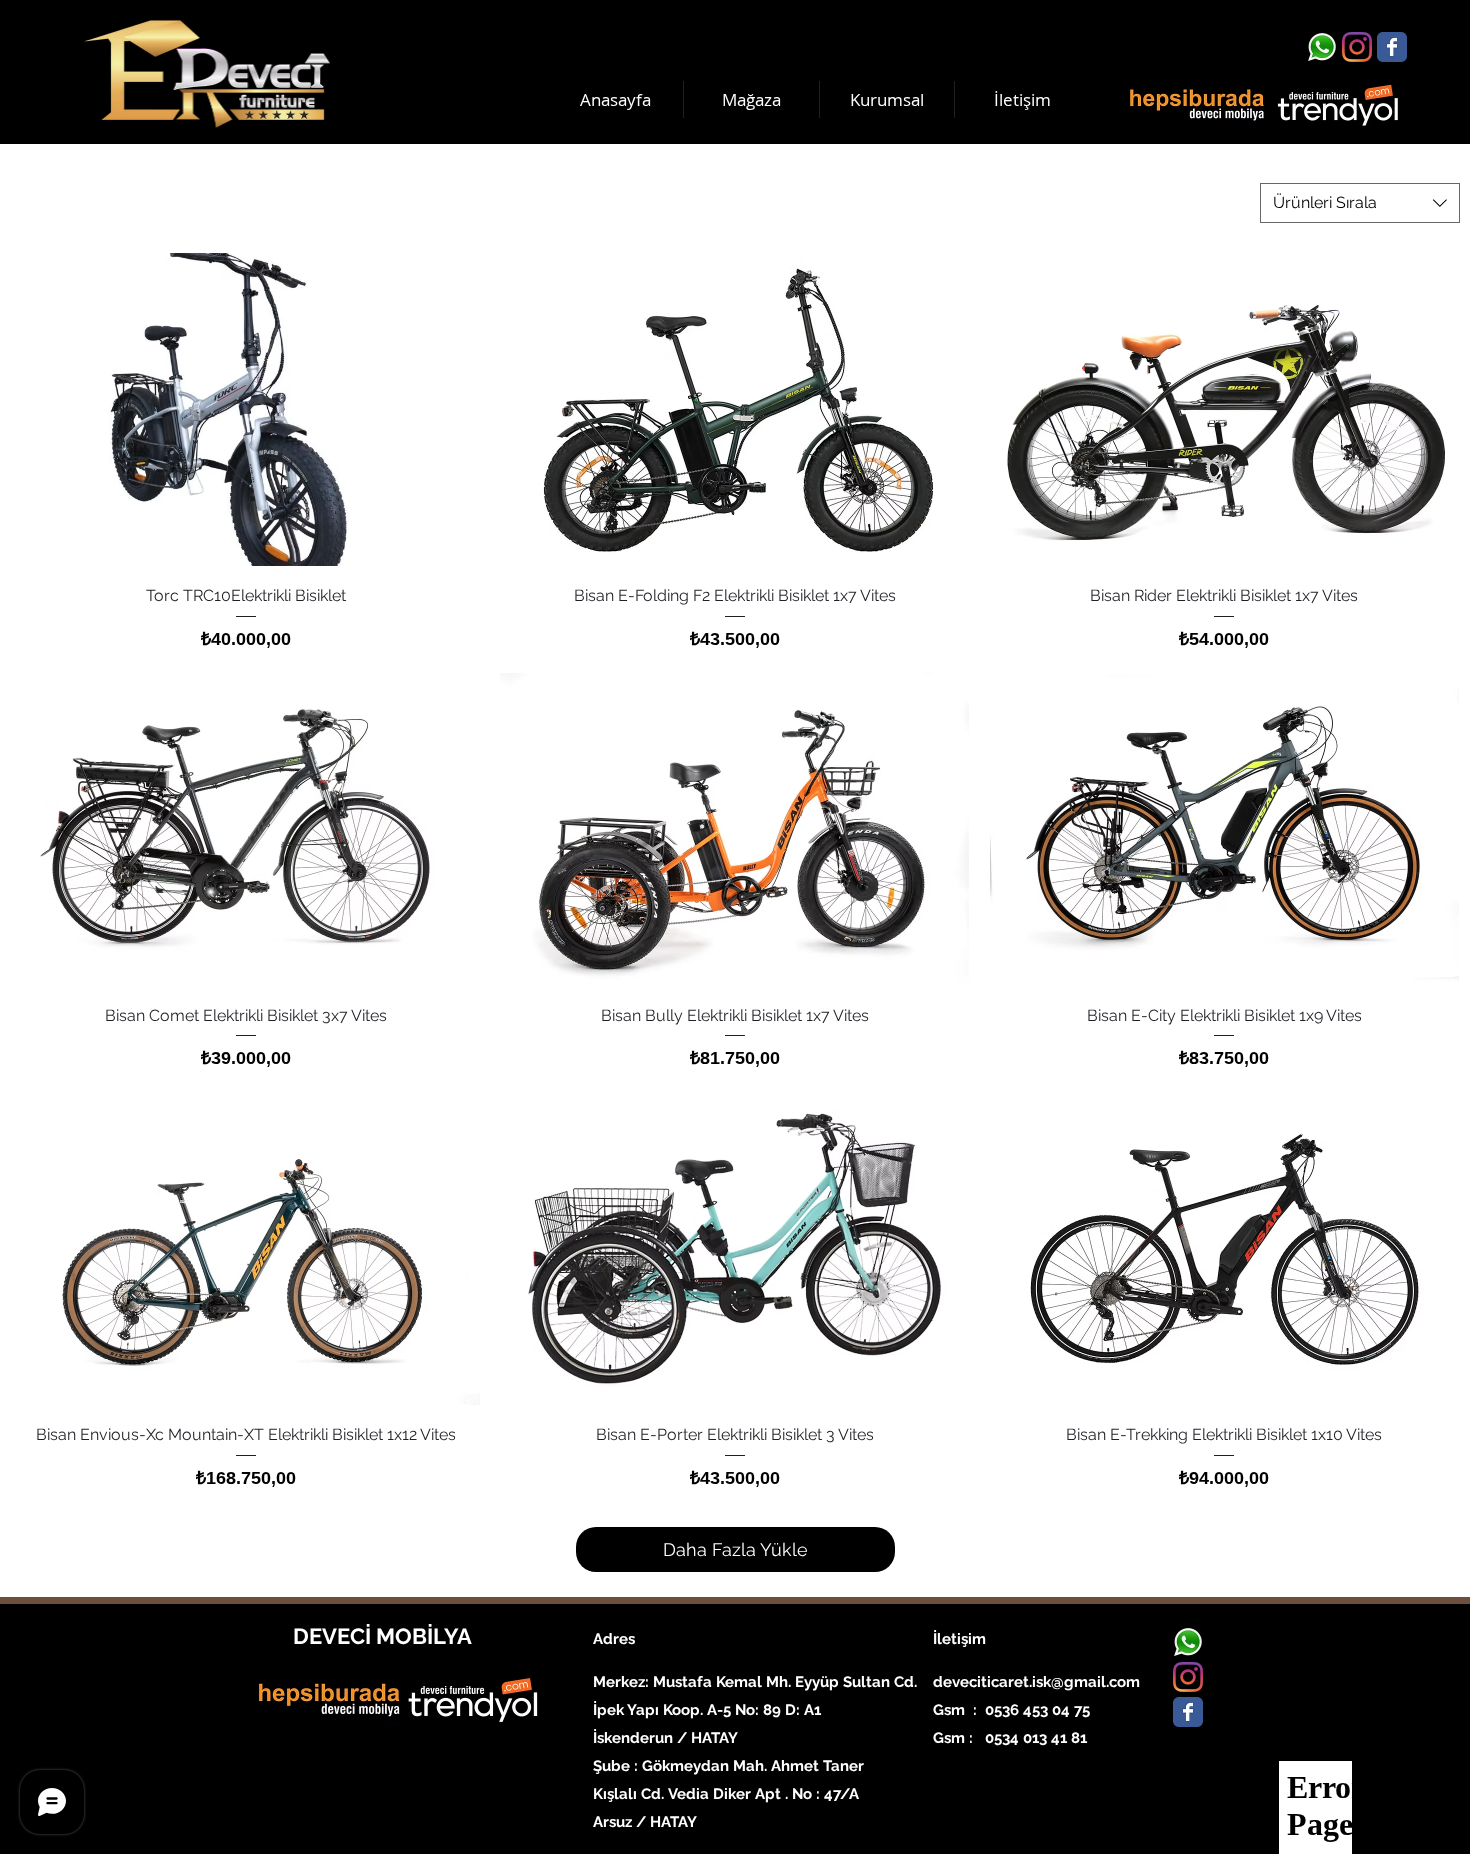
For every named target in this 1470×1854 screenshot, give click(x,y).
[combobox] (1360, 203)
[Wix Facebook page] (1392, 47)
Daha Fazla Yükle (735, 1549)
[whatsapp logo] (1322, 47)
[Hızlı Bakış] (245, 409)
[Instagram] (1357, 47)
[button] (887, 99)
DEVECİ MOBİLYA (382, 1636)
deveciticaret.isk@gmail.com (1036, 1682)
